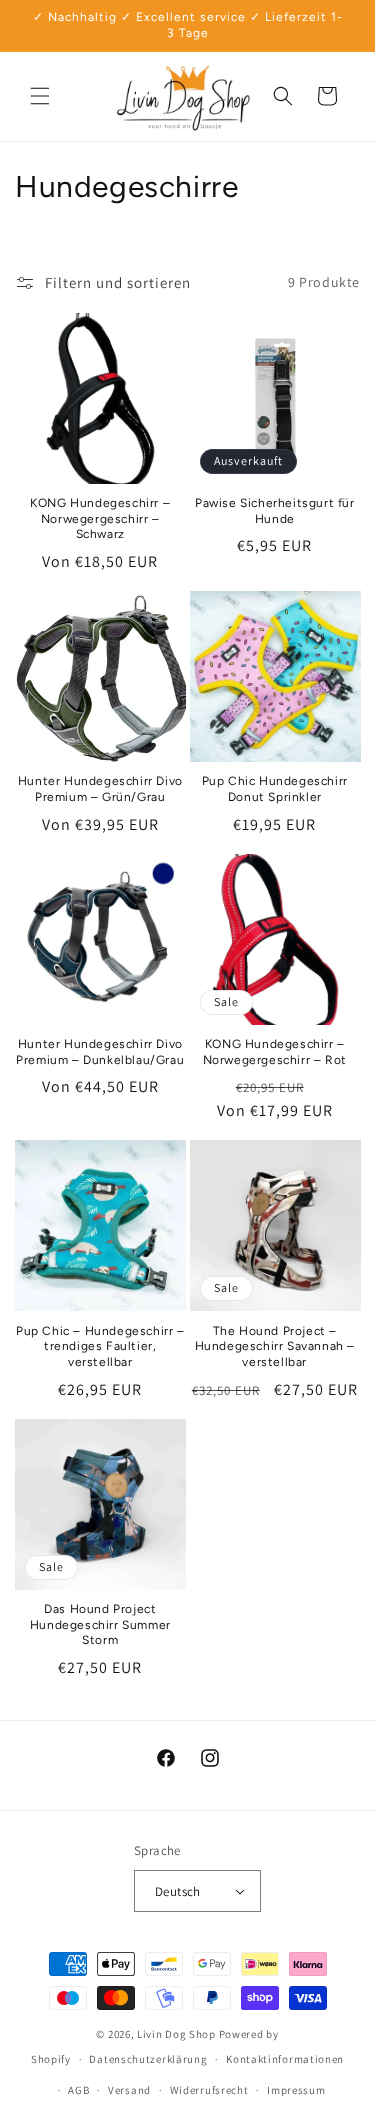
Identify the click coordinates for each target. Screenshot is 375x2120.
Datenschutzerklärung (148, 2059)
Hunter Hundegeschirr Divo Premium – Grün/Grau (100, 789)
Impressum (296, 2090)
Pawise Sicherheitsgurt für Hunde (275, 511)
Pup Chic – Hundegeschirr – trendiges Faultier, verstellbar (100, 1346)
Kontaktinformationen (285, 2059)
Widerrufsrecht (209, 2090)
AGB (78, 2090)
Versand (129, 2090)
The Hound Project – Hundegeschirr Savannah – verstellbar (275, 1346)
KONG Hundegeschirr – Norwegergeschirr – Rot (275, 1052)
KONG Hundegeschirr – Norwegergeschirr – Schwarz (100, 518)
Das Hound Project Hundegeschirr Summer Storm (100, 1624)
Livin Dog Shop (176, 2034)
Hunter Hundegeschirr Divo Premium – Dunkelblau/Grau (100, 1052)
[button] (40, 96)
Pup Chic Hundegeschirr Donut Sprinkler (275, 789)
